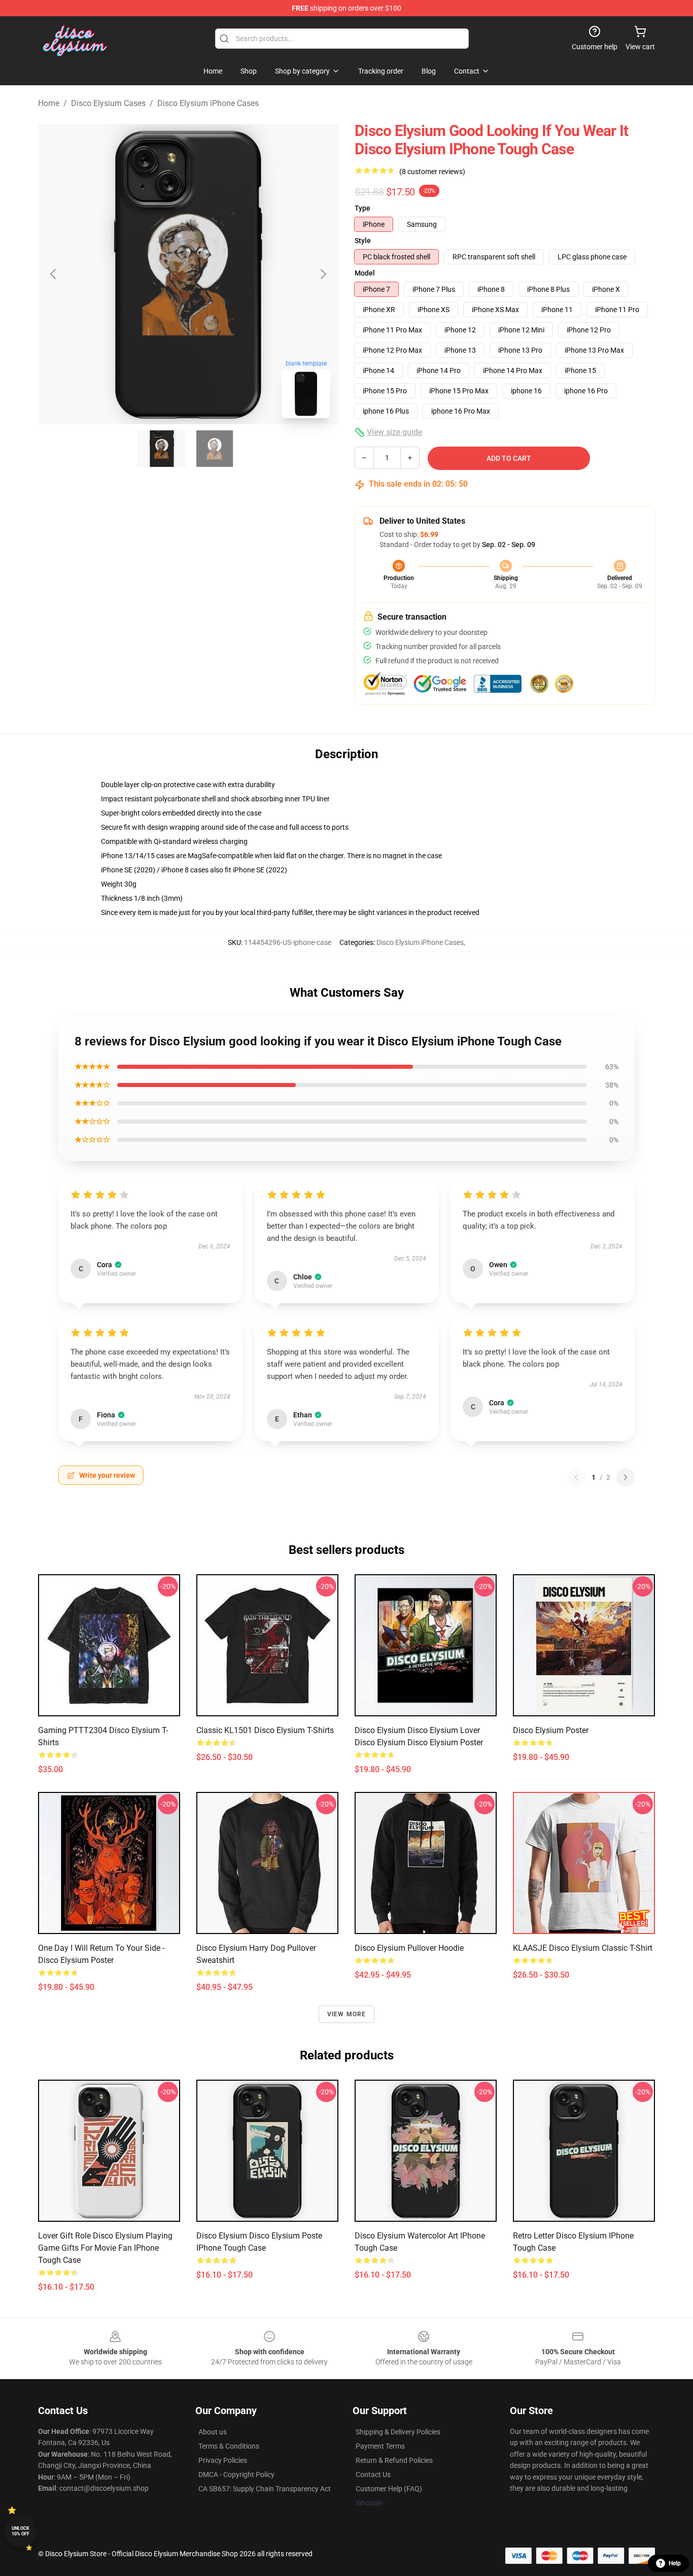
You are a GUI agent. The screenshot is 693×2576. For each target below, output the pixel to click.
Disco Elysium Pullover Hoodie (409, 1948)
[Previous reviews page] (576, 1477)
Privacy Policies (223, 2460)
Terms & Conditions (229, 2446)
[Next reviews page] (626, 1477)
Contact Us (373, 2475)
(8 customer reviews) (432, 172)
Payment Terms (380, 2446)
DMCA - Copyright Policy (236, 2475)
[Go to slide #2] (215, 449)
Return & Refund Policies (394, 2460)
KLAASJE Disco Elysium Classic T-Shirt (583, 1948)
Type (362, 208)
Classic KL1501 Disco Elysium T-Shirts (265, 1730)
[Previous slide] (54, 274)
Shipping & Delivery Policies (398, 2432)
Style (363, 241)
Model (365, 273)
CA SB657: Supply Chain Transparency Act (265, 2489)
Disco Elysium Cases (108, 103)
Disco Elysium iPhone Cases (208, 103)
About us (213, 2432)
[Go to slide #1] (162, 449)
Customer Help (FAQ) (389, 2489)
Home (49, 103)
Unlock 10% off (21, 2531)
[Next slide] (323, 274)
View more (347, 2014)
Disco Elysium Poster (551, 1730)
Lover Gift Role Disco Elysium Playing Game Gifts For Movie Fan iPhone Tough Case (105, 2248)
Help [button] (675, 2563)
